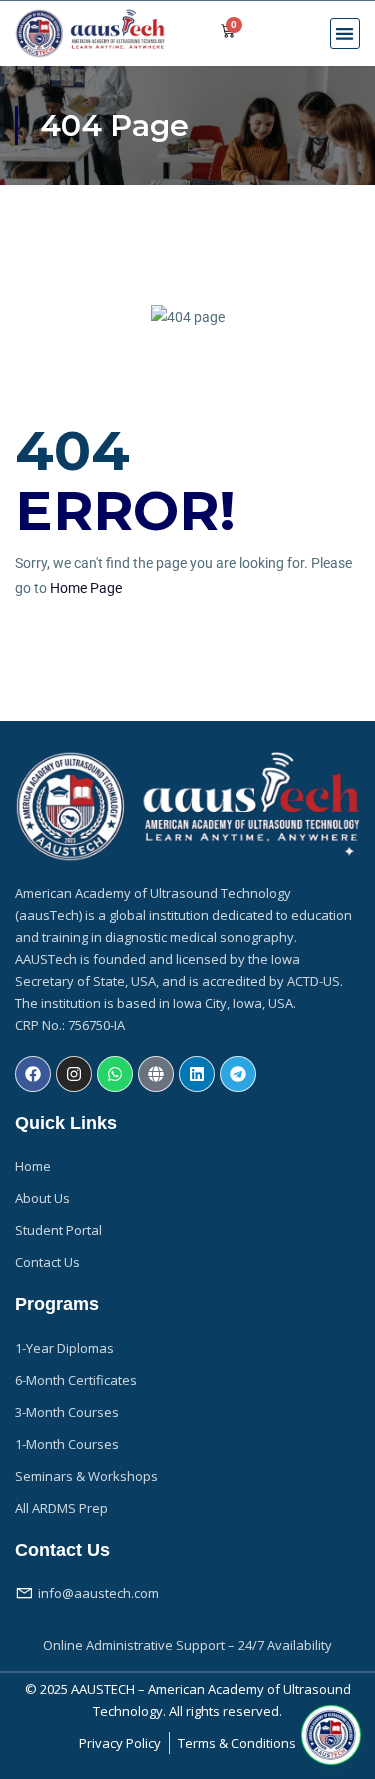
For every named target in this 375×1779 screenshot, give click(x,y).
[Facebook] (33, 1074)
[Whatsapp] (115, 1074)
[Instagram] (74, 1074)
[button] (345, 33)
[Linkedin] (197, 1074)
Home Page (86, 588)
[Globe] (156, 1074)
